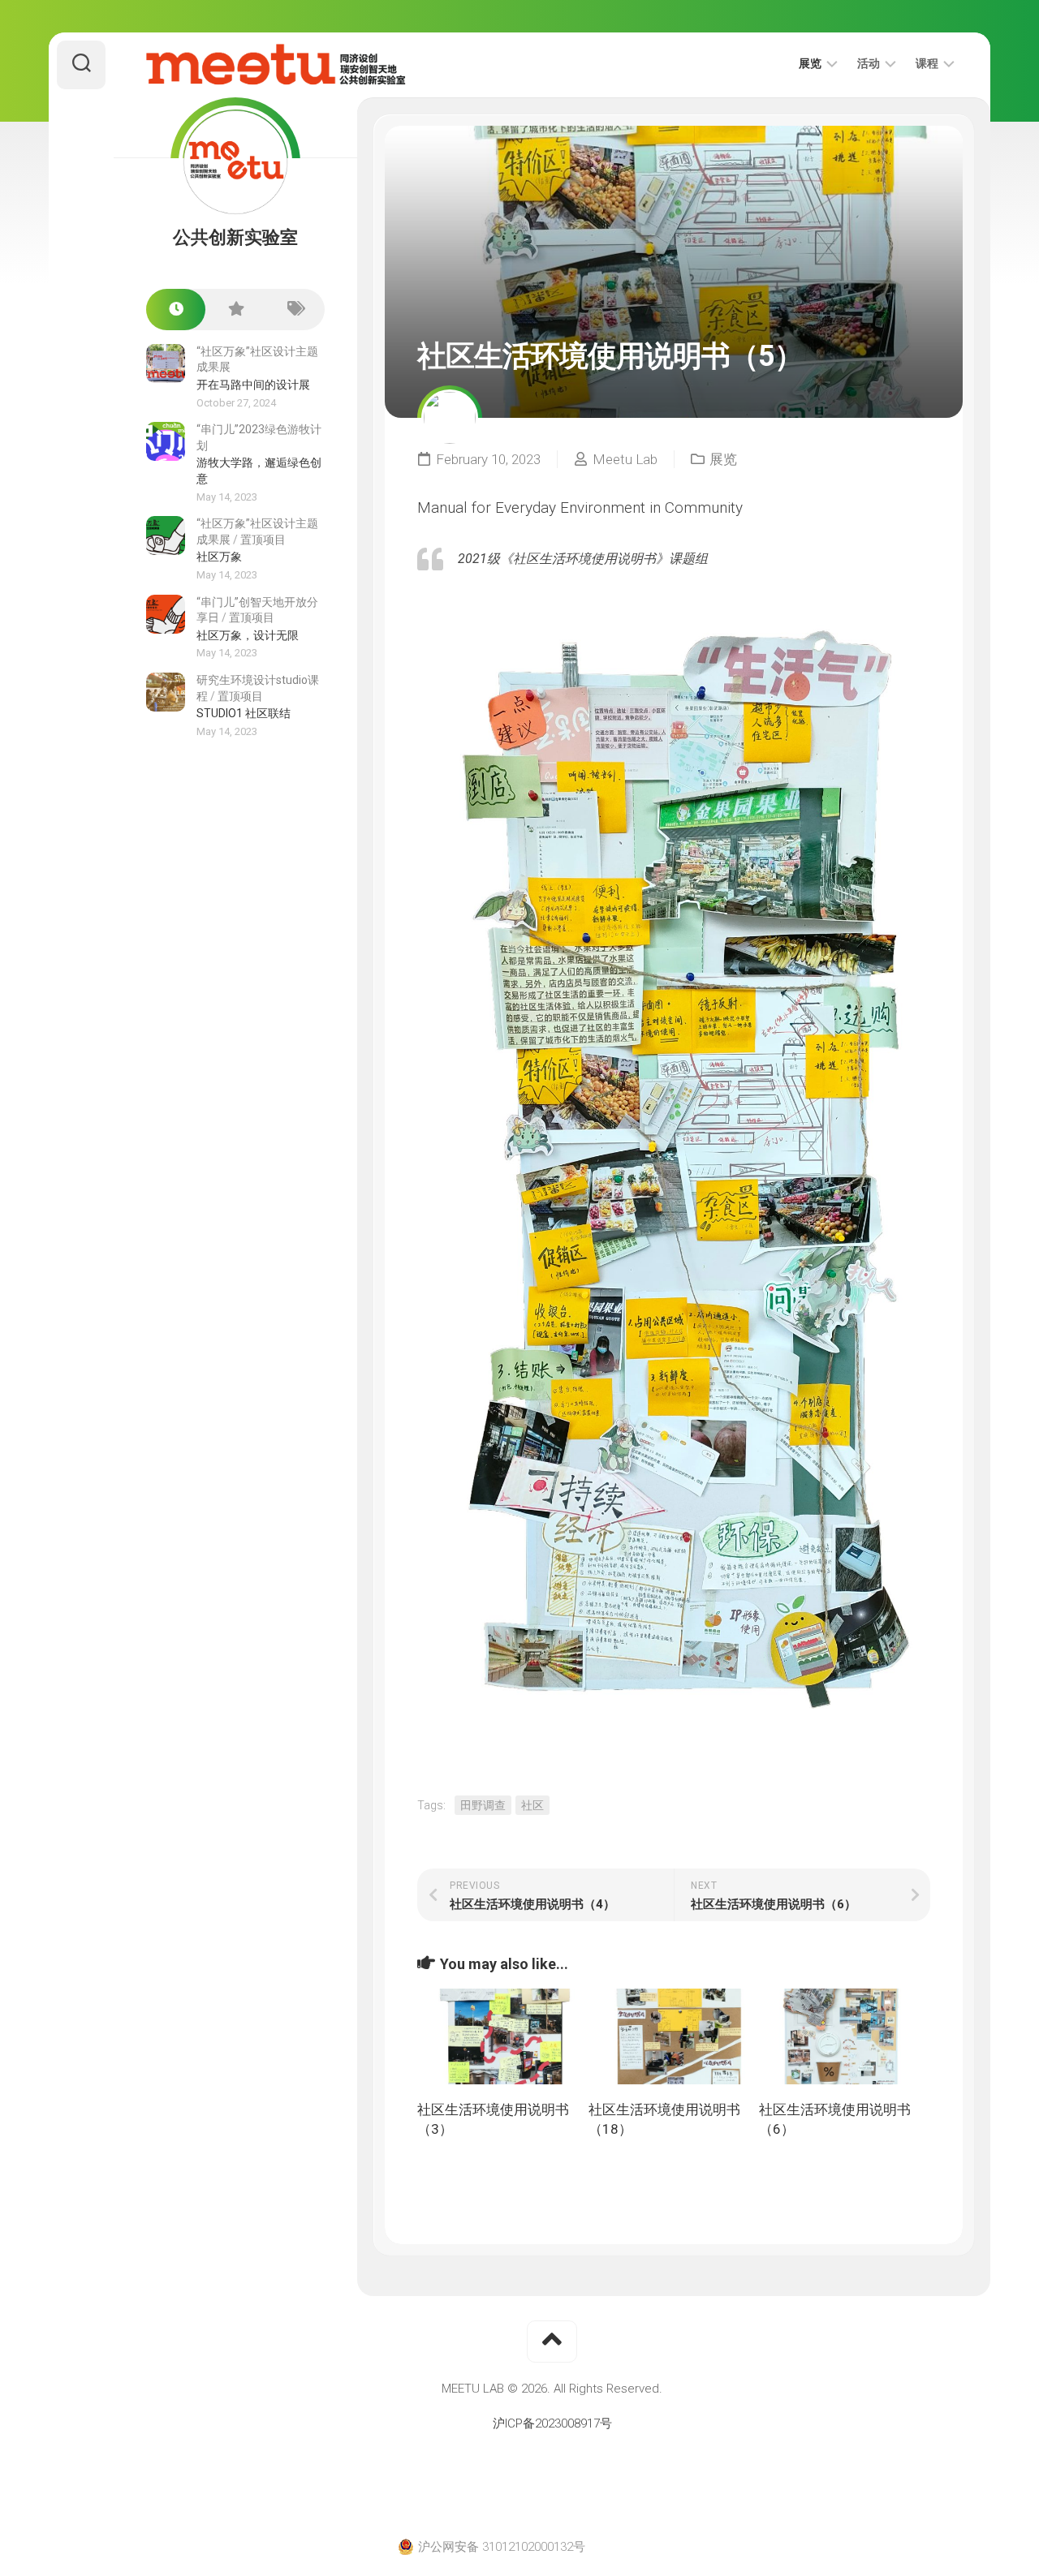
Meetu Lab (625, 459)
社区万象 (219, 557)
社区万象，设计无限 (248, 635)
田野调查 (483, 1805)
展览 (810, 63)
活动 (869, 63)
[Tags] (295, 310)
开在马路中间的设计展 (253, 385)
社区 (532, 1805)
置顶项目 (263, 540)
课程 (927, 63)
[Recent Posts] (176, 310)
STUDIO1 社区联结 (244, 713)
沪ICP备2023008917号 (552, 2423)
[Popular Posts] (235, 310)
